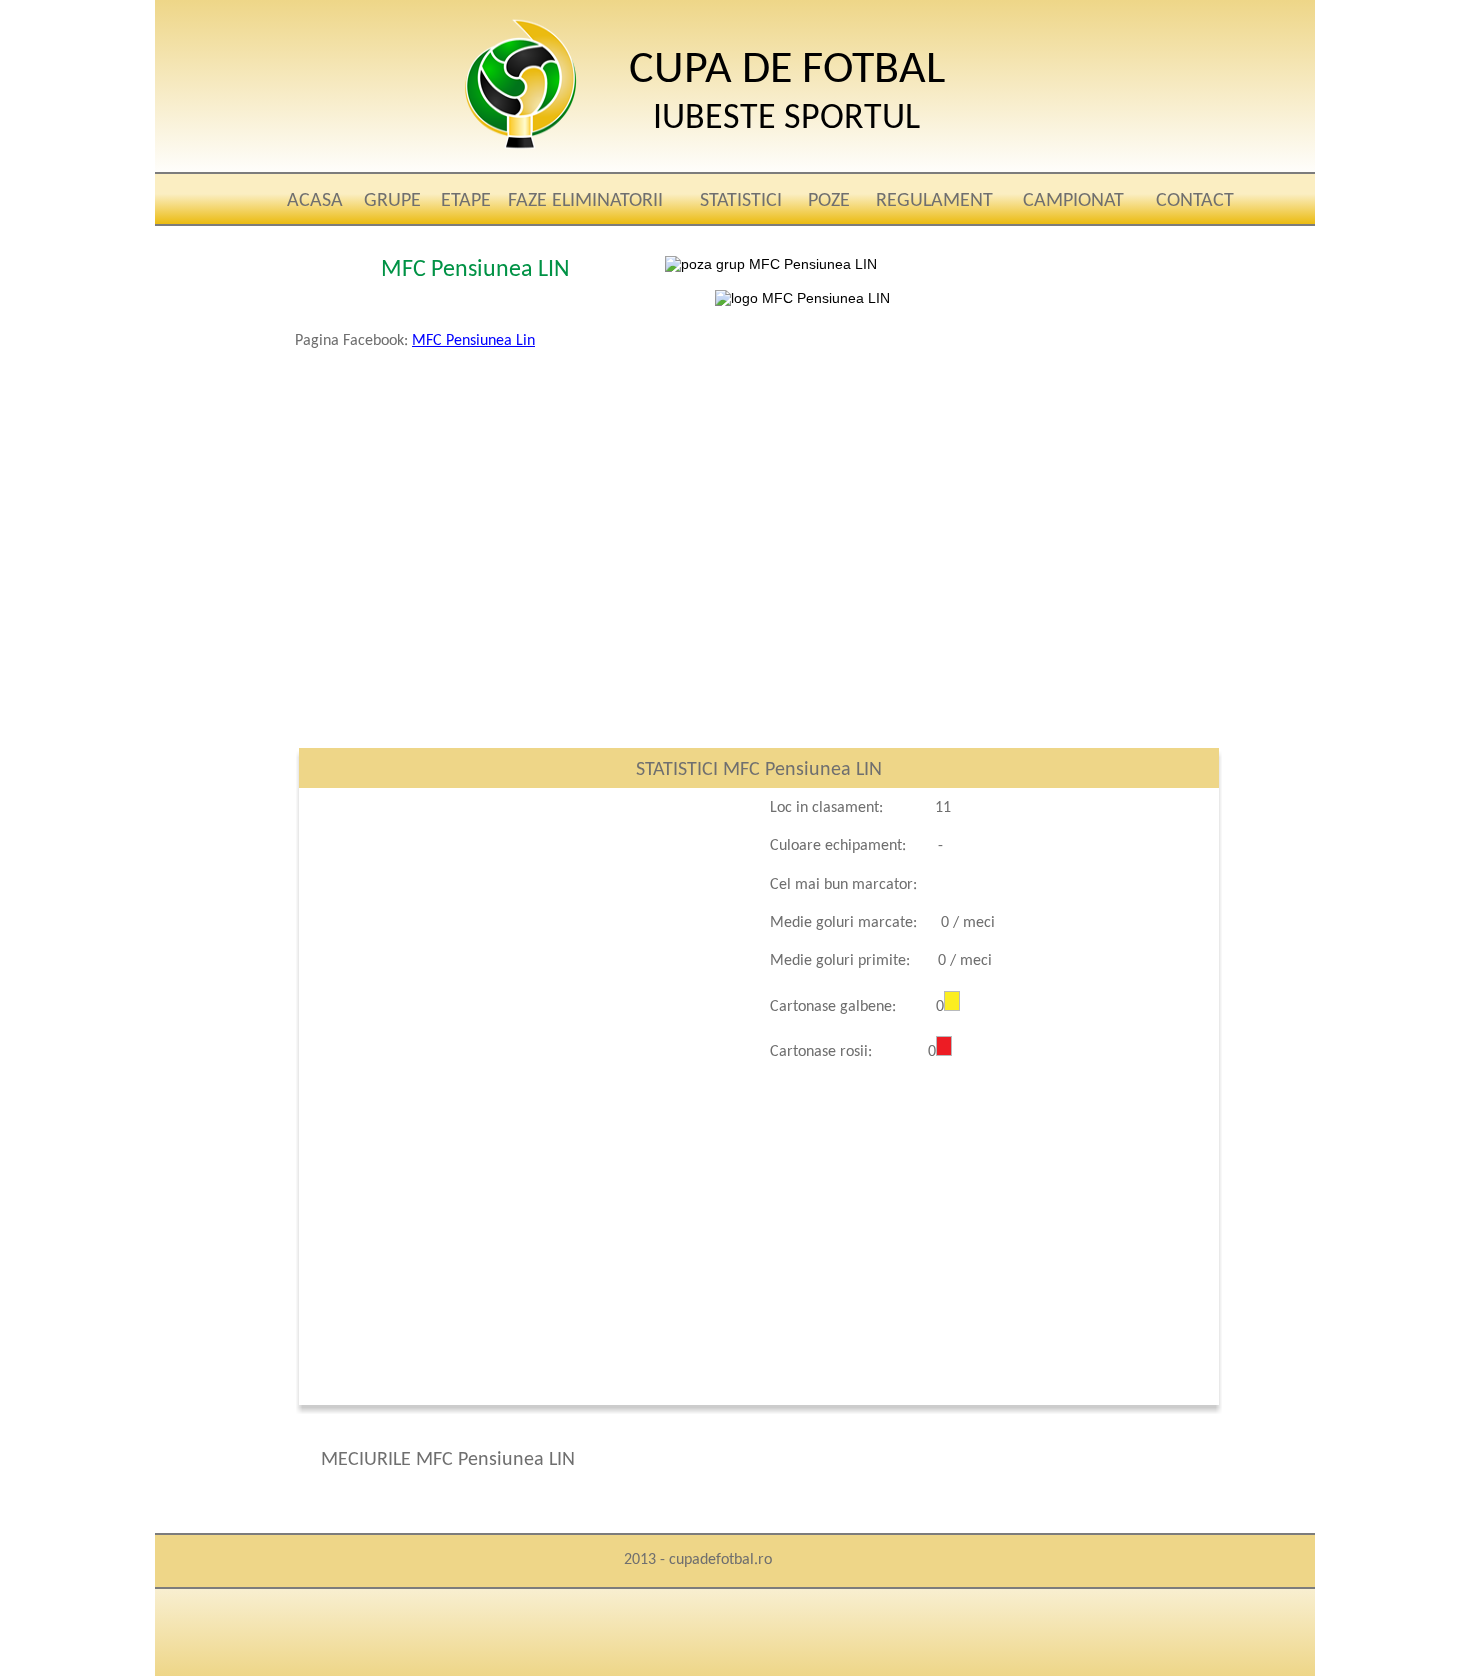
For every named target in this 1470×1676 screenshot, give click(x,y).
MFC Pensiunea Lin (473, 341)
